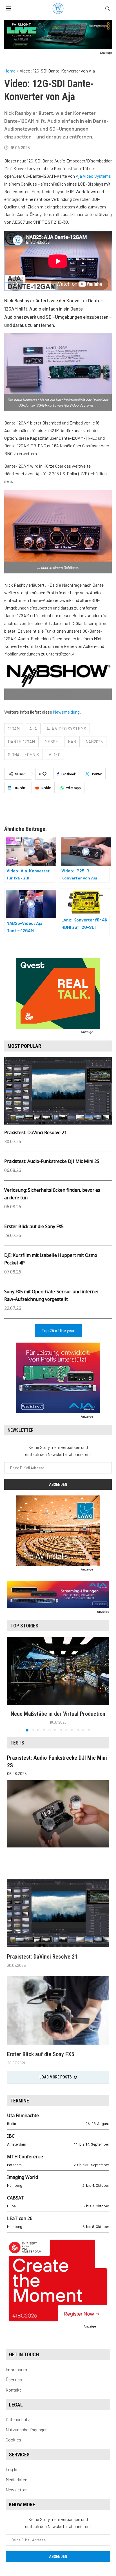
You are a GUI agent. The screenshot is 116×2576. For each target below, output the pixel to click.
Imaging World (23, 2177)
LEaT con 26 (20, 2218)
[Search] (108, 9)
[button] (12, 1684)
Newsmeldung (66, 712)
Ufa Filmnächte (23, 2115)
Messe (51, 742)
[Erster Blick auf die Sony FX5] (58, 2010)
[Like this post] (44, 774)
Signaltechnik (24, 754)
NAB (72, 742)
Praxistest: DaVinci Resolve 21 (35, 1132)
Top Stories (24, 1626)
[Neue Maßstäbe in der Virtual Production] (58, 1671)
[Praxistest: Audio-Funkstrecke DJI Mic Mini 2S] (58, 1814)
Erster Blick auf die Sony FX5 (34, 1226)
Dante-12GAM (21, 742)
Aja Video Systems (93, 176)
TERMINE (20, 2101)
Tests (17, 1743)
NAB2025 (94, 742)
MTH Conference (25, 2157)
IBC (11, 2136)
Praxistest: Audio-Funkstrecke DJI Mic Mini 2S (52, 1161)
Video (55, 754)
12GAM (14, 729)
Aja (33, 729)
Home (10, 71)
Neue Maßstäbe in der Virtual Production (58, 1714)
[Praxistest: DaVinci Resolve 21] (58, 1913)
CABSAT (15, 2198)
